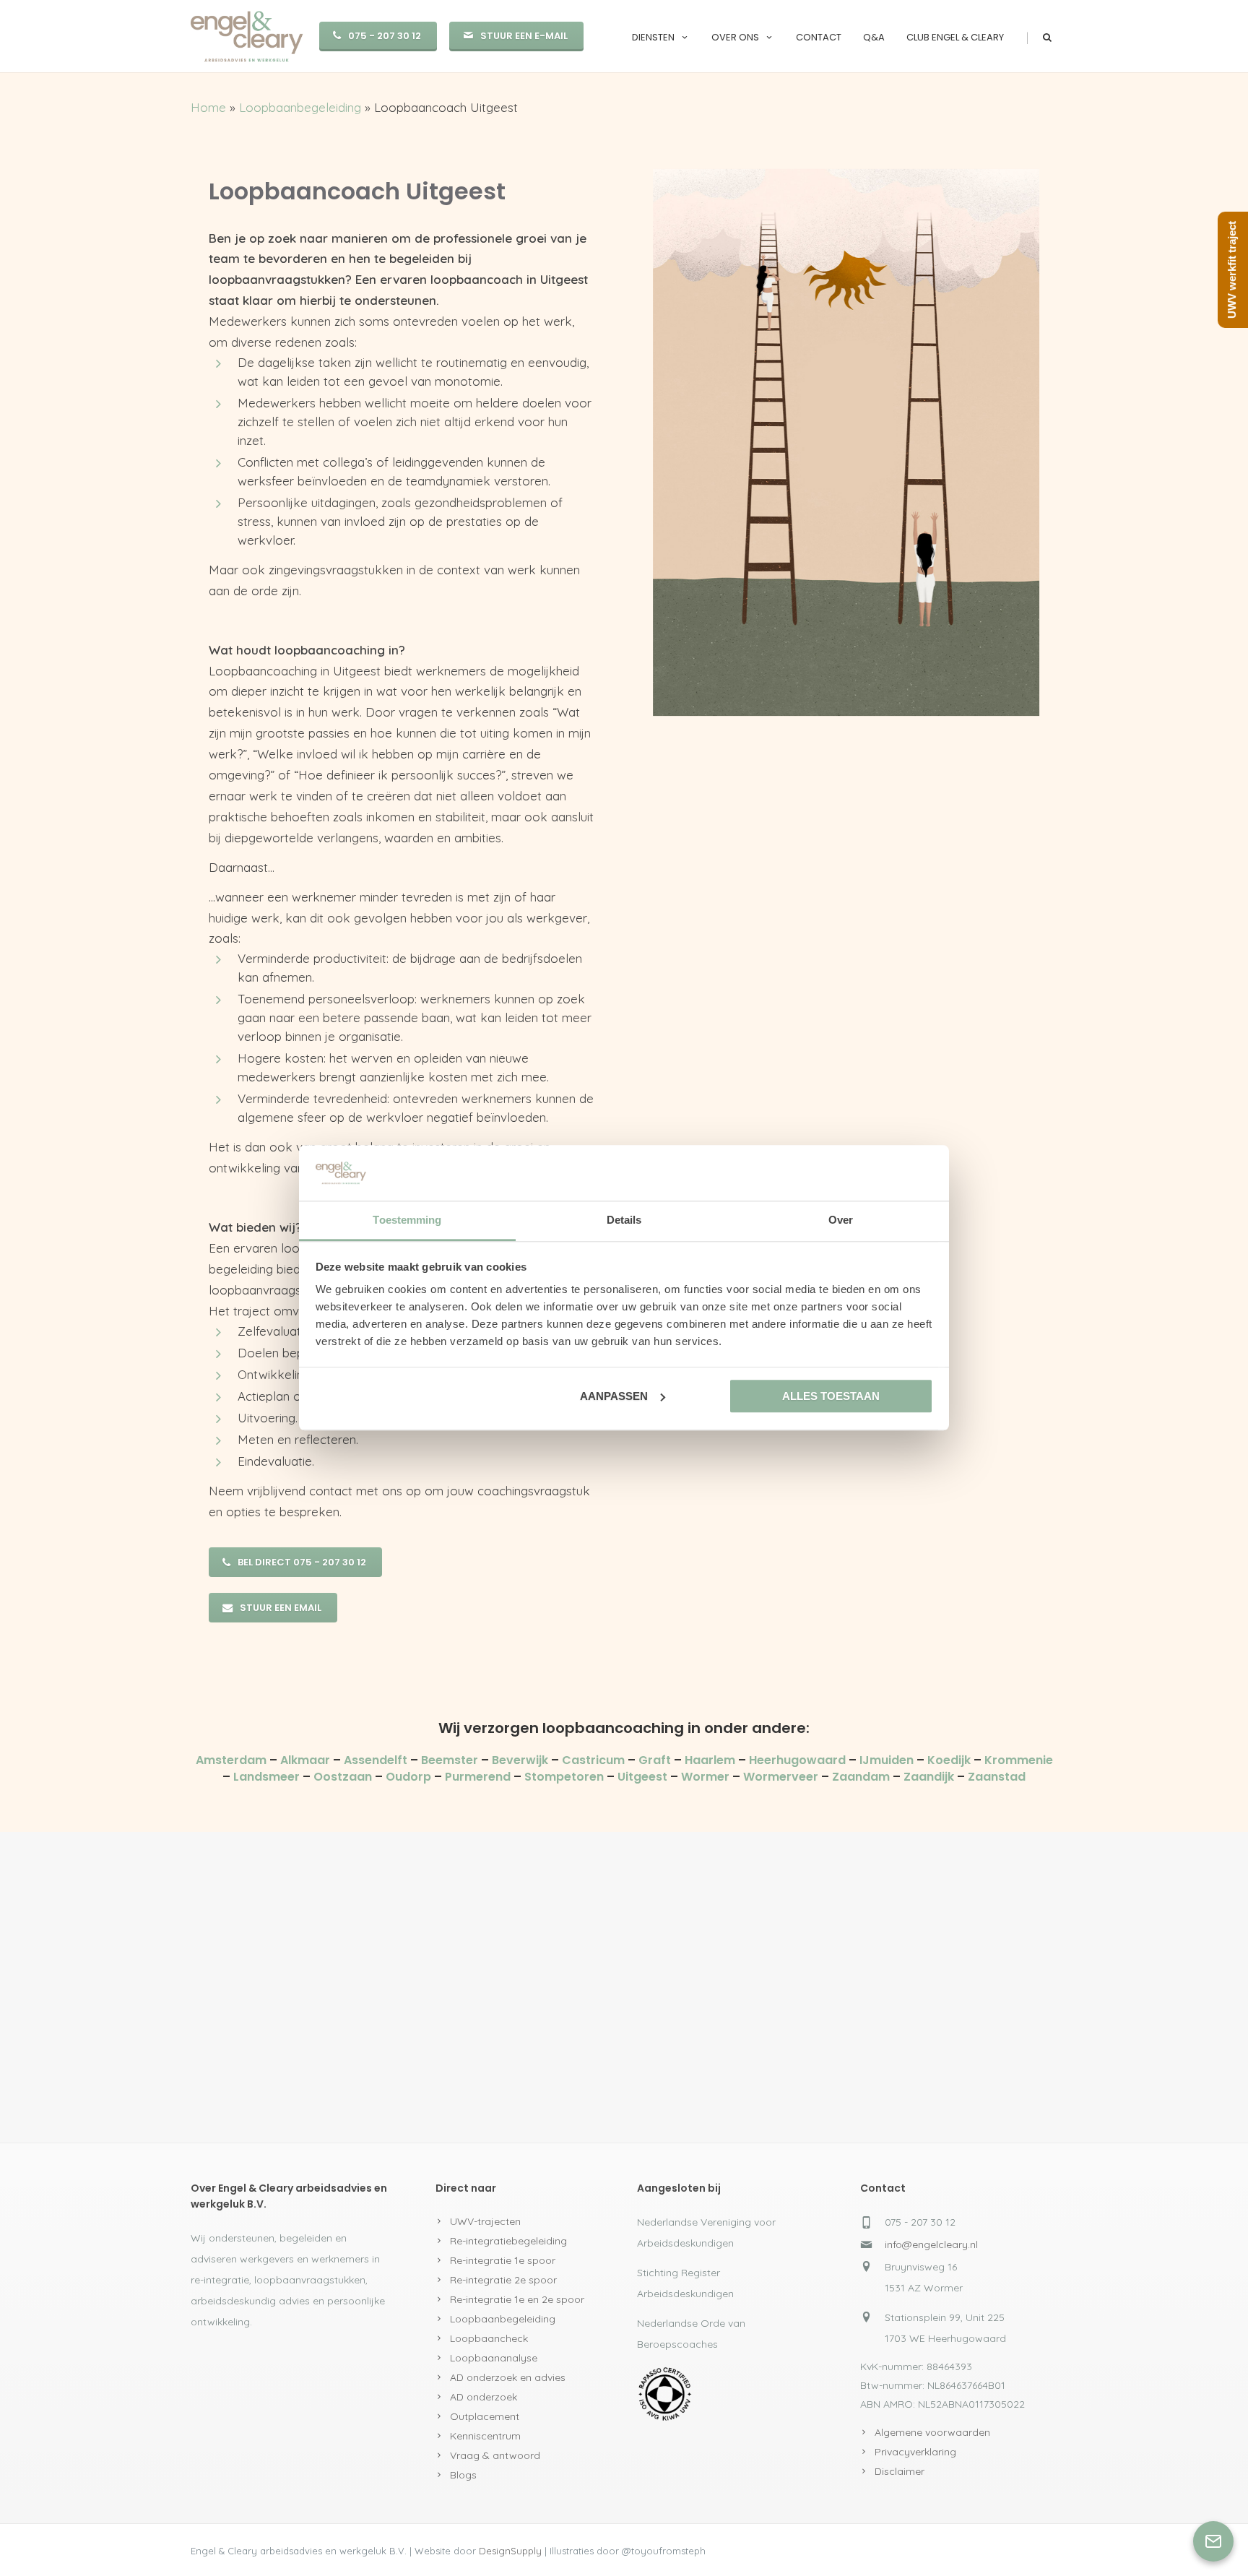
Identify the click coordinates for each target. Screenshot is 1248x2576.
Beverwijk (520, 1760)
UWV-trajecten (485, 2221)
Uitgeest (642, 1777)
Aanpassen (614, 1396)
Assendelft (377, 1760)
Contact (819, 37)
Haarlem (710, 1760)
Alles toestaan (831, 1396)
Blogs (463, 2475)
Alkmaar (307, 1760)
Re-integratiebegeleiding (508, 2241)
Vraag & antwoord (495, 2455)
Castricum (593, 1760)
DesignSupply (510, 2551)
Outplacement (485, 2416)
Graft (655, 1760)
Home (208, 107)
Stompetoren (564, 1777)
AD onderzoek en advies (508, 2377)
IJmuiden (887, 1760)
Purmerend (478, 1777)
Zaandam (861, 1777)
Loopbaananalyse (494, 2358)
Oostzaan (343, 1777)
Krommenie (1019, 1760)
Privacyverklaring (915, 2452)
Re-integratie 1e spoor (503, 2260)
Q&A (874, 37)
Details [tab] (624, 1220)
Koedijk (949, 1760)
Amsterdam (233, 1760)
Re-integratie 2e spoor (503, 2280)
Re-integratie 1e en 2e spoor (517, 2299)
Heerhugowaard (797, 1760)
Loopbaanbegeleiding (300, 107)
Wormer (705, 1777)
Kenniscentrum (485, 2436)
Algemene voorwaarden (932, 2432)
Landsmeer (266, 1777)
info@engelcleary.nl (931, 2244)
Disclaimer (900, 2471)
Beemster (450, 1760)
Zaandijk (929, 1777)
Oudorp (408, 1777)
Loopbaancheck (489, 2338)
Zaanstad (997, 1777)
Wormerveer (781, 1777)
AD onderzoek (484, 2397)
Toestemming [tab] (407, 1220)
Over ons (735, 37)
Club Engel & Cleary (955, 37)
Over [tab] (841, 1220)
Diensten (653, 37)
